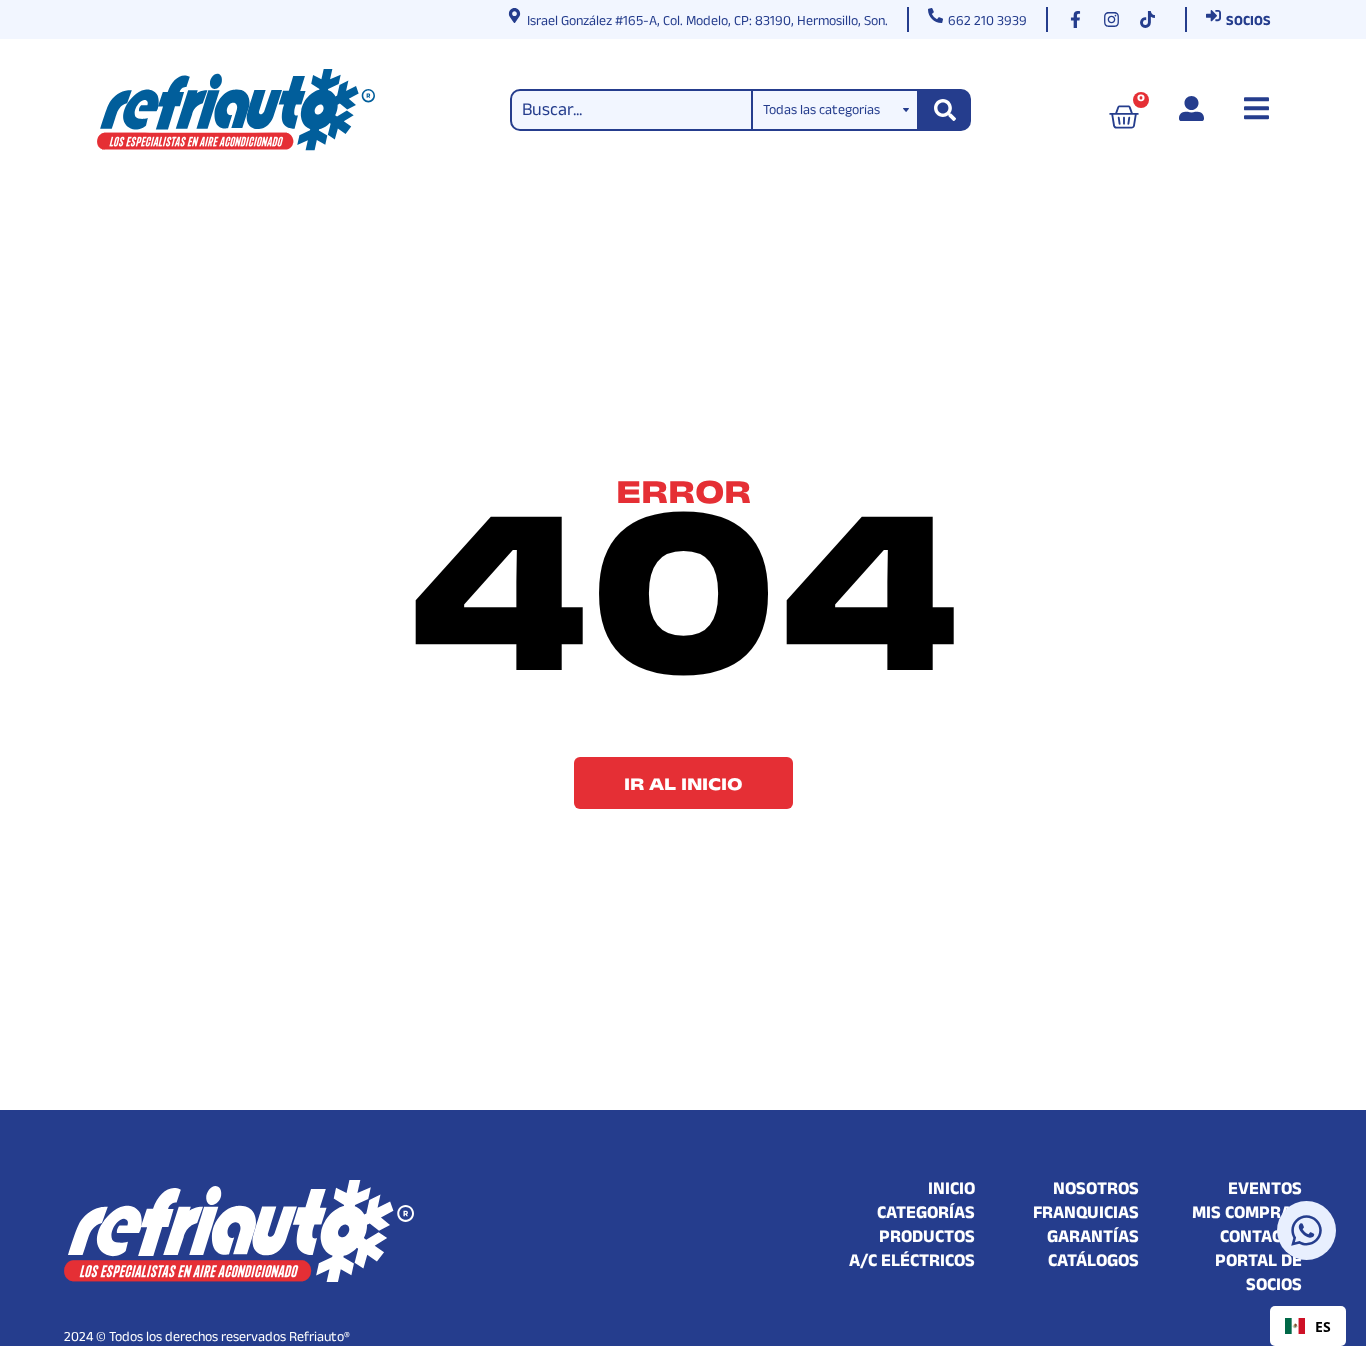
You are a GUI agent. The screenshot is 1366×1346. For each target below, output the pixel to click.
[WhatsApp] (1306, 1230)
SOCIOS (1248, 23)
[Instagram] (1116, 19)
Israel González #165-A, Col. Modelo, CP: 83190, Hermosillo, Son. (707, 23)
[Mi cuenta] (1191, 108)
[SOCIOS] (1213, 15)
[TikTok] (1152, 19)
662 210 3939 (987, 23)
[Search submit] (945, 110)
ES (1323, 1326)
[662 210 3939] (935, 15)
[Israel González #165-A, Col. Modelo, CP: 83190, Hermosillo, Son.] (514, 15)
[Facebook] (1080, 19)
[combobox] (1308, 1326)
